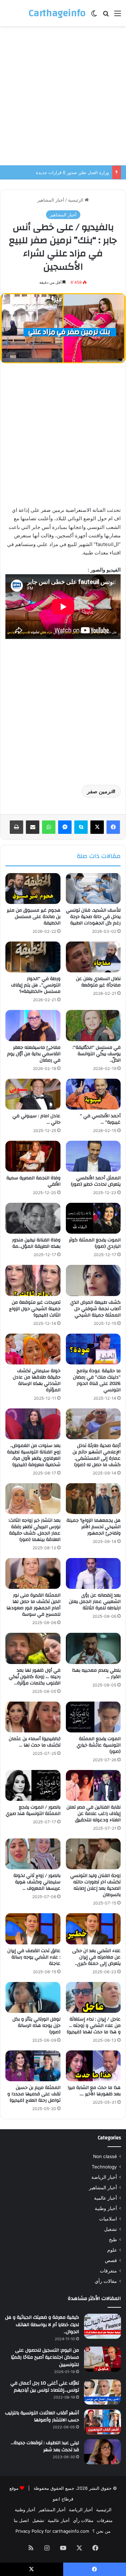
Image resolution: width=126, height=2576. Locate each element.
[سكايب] (81, 827)
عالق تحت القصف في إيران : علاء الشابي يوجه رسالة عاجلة (34, 1957)
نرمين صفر (99, 791)
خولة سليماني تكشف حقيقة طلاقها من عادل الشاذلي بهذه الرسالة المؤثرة (37, 1380)
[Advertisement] (63, 96)
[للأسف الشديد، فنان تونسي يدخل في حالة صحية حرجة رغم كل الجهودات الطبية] (93, 889)
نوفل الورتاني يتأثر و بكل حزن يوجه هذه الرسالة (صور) (36, 2026)
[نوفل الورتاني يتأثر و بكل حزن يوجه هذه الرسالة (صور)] (33, 1997)
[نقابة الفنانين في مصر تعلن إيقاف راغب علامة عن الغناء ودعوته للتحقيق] (93, 1785)
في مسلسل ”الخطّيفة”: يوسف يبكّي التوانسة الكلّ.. (97, 1054)
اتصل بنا (21, 2520)
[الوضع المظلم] (94, 16)
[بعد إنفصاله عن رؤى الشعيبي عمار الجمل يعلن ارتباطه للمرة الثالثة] (93, 1573)
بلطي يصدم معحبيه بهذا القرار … (96, 1674)
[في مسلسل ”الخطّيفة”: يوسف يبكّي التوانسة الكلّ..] (93, 1025)
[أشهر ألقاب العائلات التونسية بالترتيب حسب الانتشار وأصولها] (102, 2422)
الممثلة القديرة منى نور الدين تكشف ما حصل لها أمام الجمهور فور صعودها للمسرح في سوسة (33, 1605)
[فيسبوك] (113, 827)
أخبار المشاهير (51, 200)
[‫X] (97, 827)
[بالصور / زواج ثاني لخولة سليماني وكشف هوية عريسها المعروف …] (33, 1854)
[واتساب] (49, 827)
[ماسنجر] (65, 827)
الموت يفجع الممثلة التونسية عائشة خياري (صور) (99, 1745)
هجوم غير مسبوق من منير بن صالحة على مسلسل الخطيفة (34, 917)
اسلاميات (108, 2219)
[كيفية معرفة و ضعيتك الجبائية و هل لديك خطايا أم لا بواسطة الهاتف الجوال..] (102, 2326)
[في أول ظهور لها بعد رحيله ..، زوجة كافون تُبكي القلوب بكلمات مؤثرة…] (33, 1648)
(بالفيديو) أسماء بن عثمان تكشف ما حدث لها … (35, 1742)
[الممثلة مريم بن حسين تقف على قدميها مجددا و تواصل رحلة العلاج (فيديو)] (33, 2066)
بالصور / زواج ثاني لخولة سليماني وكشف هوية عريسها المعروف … (37, 1882)
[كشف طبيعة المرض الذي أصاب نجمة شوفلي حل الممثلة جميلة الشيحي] (93, 1280)
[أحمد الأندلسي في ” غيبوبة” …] (93, 1094)
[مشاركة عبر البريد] (33, 827)
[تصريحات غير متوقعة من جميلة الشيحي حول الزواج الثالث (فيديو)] (33, 1280)
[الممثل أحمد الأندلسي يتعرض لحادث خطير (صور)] (93, 1156)
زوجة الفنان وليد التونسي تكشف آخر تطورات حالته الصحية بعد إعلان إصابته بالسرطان (95, 1885)
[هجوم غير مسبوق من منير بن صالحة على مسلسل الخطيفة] (33, 889)
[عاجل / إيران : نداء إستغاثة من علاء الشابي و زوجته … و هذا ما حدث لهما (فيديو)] (93, 1997)
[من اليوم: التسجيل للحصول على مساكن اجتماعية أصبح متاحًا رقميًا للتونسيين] (102, 2359)
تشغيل (111, 2229)
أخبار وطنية (106, 2208)
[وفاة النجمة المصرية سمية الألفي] (33, 1156)
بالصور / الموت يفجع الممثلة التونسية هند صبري (33, 1810)
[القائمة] (118, 16)
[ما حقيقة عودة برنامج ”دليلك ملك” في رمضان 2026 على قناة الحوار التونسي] (93, 1349)
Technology (104, 2167)
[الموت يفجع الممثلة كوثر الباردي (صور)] (93, 1218)
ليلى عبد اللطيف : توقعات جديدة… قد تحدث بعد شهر (45, 2447)
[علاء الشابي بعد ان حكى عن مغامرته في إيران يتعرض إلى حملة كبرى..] (93, 1929)
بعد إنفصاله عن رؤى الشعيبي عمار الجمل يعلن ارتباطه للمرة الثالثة (95, 1602)
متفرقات (108, 2271)
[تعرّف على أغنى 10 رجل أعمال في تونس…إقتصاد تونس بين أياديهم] (102, 2392)
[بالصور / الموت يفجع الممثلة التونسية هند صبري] (33, 1785)
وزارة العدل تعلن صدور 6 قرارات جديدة (72, 172)
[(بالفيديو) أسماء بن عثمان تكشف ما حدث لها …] (33, 1717)
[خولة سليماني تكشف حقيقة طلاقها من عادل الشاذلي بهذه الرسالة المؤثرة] (33, 1349)
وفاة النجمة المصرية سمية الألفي (33, 1181)
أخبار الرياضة (104, 2177)
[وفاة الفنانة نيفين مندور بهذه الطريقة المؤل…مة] (33, 1218)
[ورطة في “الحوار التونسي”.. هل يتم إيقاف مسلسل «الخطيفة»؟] (33, 957)
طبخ (113, 2240)
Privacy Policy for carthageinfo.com (52, 2531)
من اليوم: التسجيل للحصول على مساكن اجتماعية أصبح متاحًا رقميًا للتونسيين (45, 2357)
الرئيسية (76, 200)
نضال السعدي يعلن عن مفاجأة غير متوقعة (98, 982)
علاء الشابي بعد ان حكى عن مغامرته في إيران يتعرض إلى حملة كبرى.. (96, 1957)
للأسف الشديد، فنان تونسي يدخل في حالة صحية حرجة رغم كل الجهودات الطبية (93, 917)
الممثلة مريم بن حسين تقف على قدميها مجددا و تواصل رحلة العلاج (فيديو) (34, 2094)
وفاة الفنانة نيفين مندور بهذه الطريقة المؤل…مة (36, 1243)
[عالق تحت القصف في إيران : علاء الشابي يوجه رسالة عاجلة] (33, 1929)
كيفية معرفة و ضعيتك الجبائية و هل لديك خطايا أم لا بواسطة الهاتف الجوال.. (42, 2325)
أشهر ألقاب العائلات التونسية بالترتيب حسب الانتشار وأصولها (42, 2417)
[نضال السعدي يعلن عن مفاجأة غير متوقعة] (93, 957)
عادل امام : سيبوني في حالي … (36, 1119)
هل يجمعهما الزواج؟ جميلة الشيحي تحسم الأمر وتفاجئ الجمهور (94, 1527)
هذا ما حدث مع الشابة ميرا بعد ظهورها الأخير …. (94, 2091)
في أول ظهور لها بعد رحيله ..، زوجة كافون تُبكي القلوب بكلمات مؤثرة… (35, 1677)
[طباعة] (16, 827)
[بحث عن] (106, 16)
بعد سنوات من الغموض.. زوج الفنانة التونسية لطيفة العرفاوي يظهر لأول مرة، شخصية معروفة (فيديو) (34, 1455)
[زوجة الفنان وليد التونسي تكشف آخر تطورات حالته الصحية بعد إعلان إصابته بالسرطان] (93, 1854)
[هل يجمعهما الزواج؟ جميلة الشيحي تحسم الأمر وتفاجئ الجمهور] (93, 1499)
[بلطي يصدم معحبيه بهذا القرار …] (93, 1648)
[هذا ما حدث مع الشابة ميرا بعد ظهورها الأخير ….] (93, 2066)
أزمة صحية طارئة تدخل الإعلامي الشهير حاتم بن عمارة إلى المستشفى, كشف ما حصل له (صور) (97, 1455)
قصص (111, 2260)
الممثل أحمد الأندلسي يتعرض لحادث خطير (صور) (96, 1181)
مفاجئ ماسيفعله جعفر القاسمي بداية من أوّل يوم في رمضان (34, 1054)
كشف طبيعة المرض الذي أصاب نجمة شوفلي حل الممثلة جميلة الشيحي (95, 1309)
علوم (112, 2250)
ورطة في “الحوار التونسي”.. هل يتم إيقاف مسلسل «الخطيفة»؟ (36, 985)
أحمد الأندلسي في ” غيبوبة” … (100, 1119)
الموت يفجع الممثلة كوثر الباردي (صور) (95, 1243)
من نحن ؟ (101, 2531)
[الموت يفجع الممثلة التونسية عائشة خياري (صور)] (93, 1717)
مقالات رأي (106, 2281)
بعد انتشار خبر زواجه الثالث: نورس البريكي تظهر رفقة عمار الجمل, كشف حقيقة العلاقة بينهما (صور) (34, 1530)
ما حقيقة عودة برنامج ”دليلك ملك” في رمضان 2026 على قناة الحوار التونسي (97, 1380)
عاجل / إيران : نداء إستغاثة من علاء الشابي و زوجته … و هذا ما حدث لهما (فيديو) (94, 2026)
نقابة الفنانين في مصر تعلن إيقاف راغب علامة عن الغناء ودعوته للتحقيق (94, 1814)
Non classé (105, 2156)
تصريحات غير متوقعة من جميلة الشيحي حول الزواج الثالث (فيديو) (35, 1309)
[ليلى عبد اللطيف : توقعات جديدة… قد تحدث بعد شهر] (102, 2452)
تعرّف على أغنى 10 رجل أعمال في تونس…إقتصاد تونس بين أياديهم (45, 2387)
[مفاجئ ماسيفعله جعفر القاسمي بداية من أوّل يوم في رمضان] (33, 1025)
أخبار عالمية (106, 2198)
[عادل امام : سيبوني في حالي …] (33, 1094)
